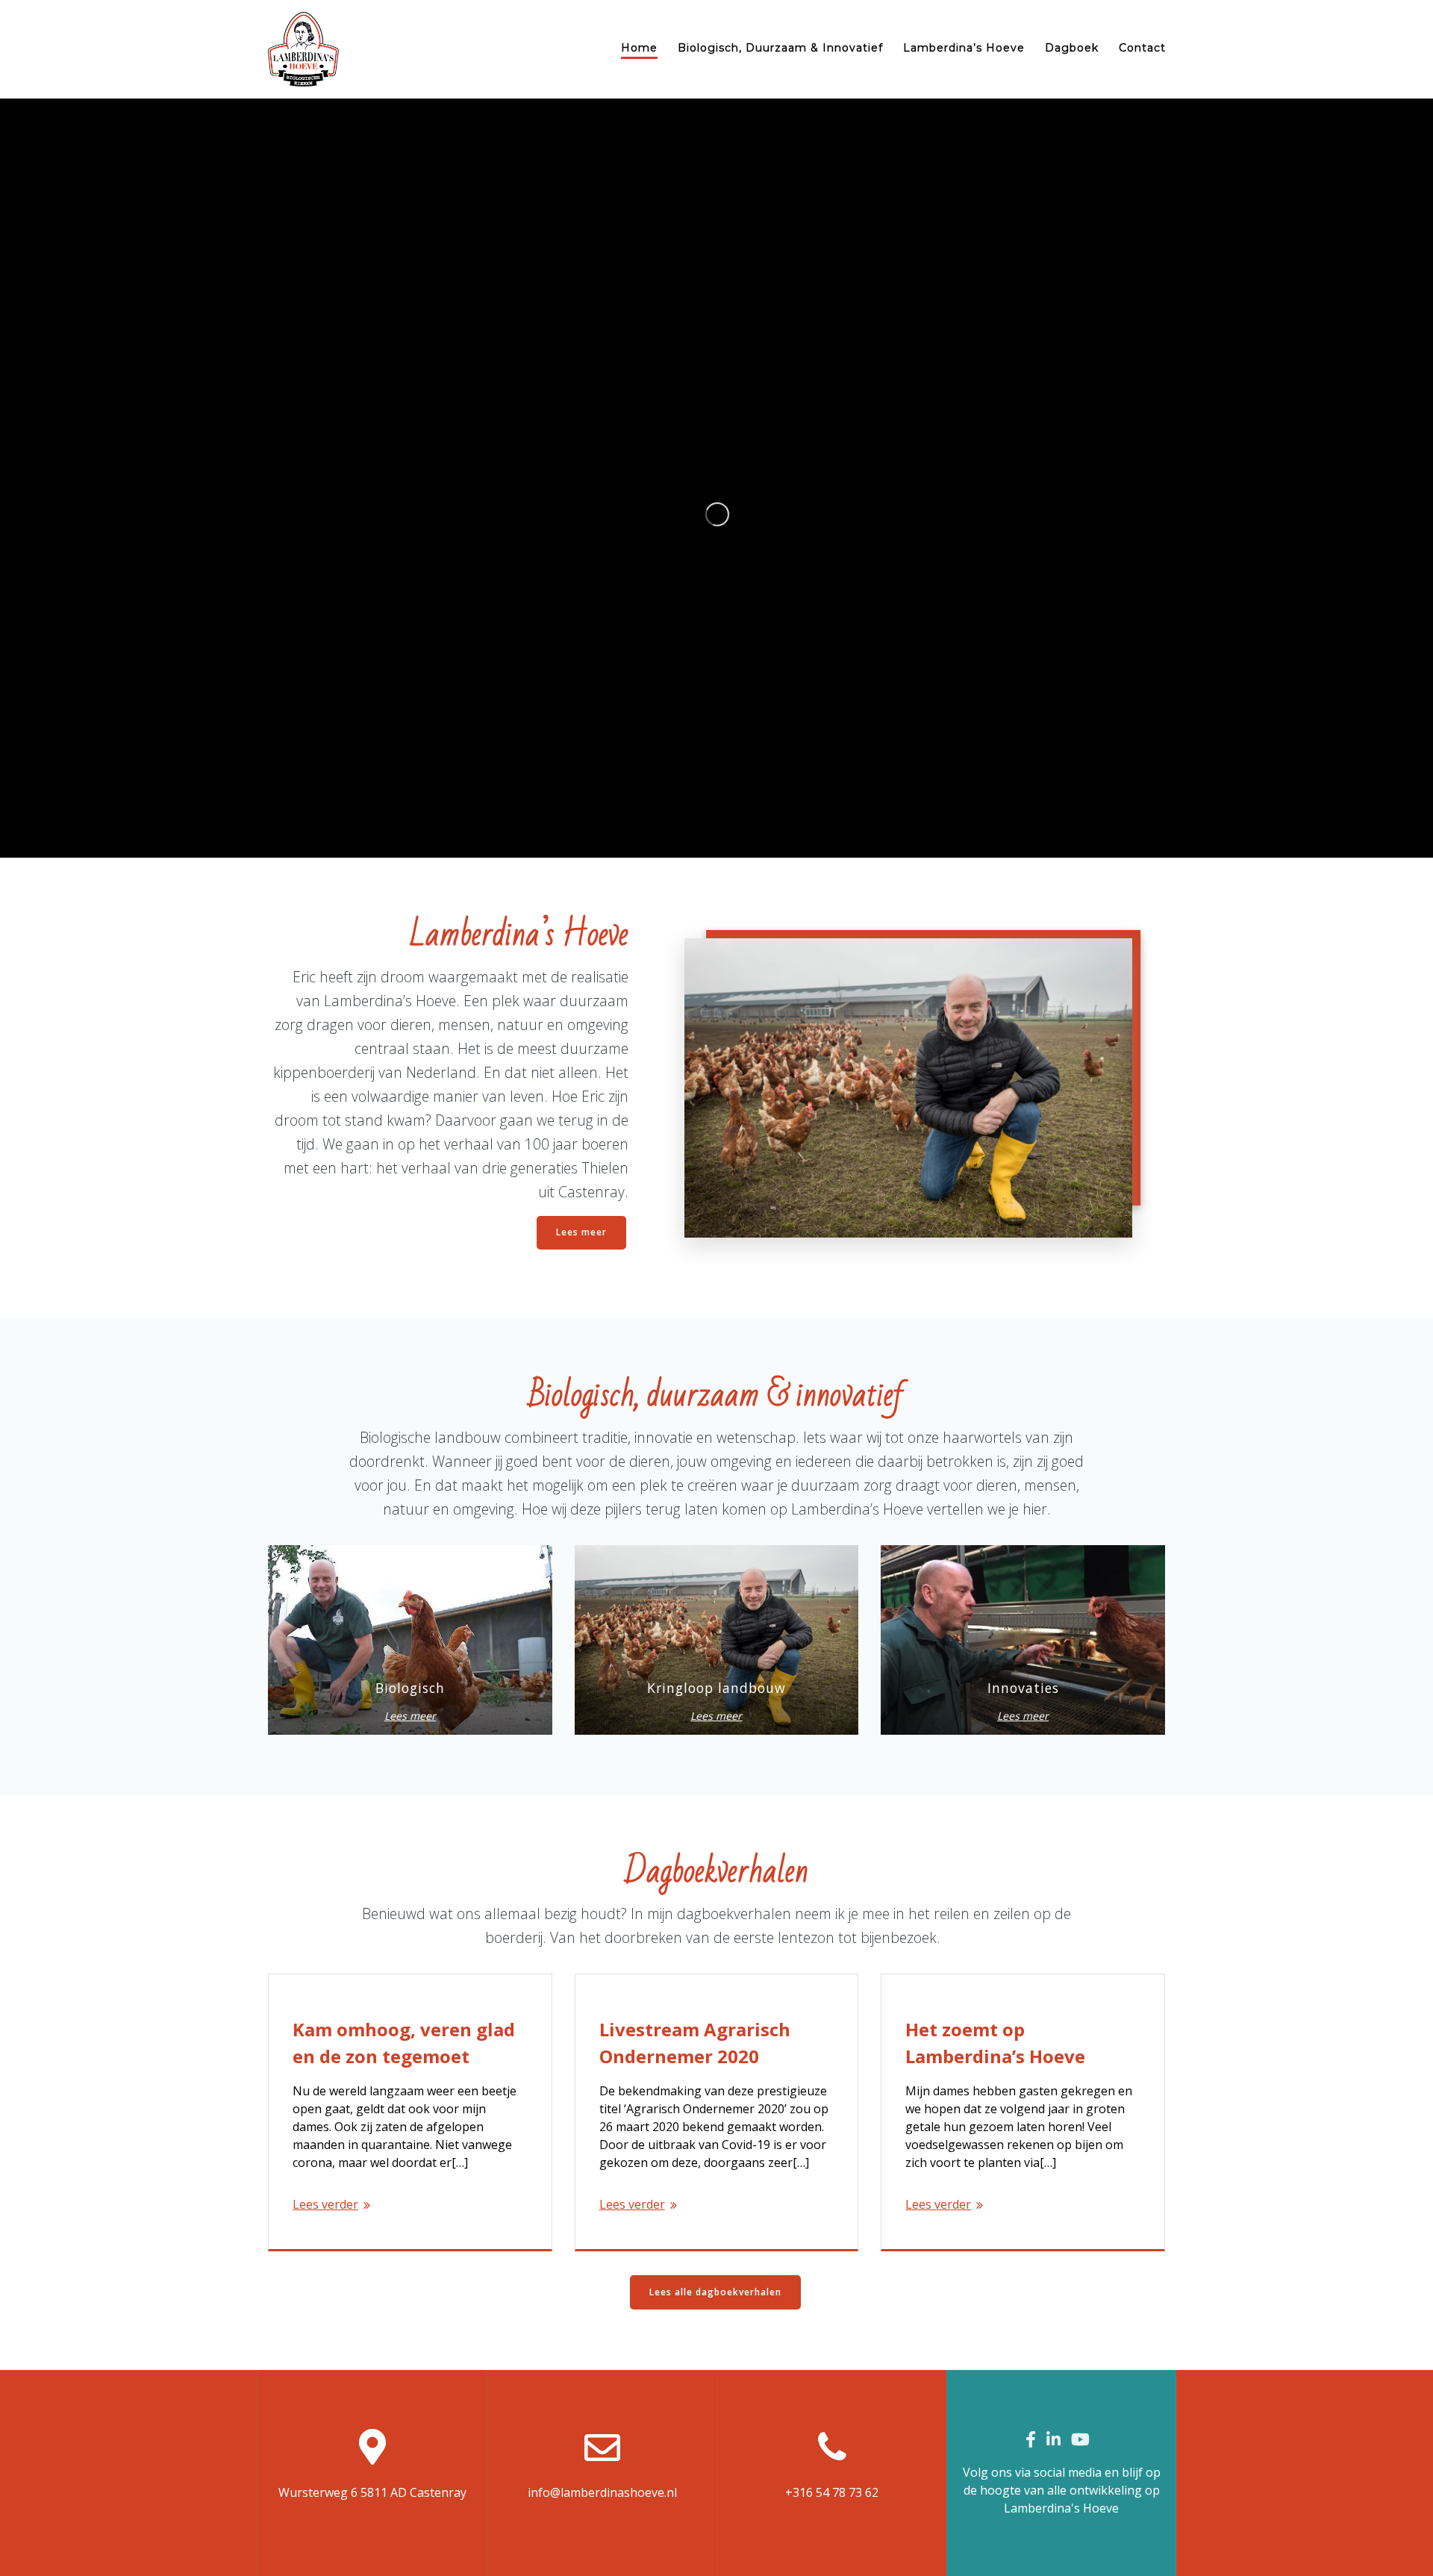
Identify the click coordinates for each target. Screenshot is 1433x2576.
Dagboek (1072, 48)
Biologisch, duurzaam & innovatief (780, 48)
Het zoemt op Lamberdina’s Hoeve (995, 2043)
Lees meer (581, 1232)
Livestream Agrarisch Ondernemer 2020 (695, 2043)
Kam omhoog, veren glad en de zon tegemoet (404, 2043)
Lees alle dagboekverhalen (715, 2292)
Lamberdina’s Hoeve (964, 48)
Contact (1142, 48)
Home (639, 48)
